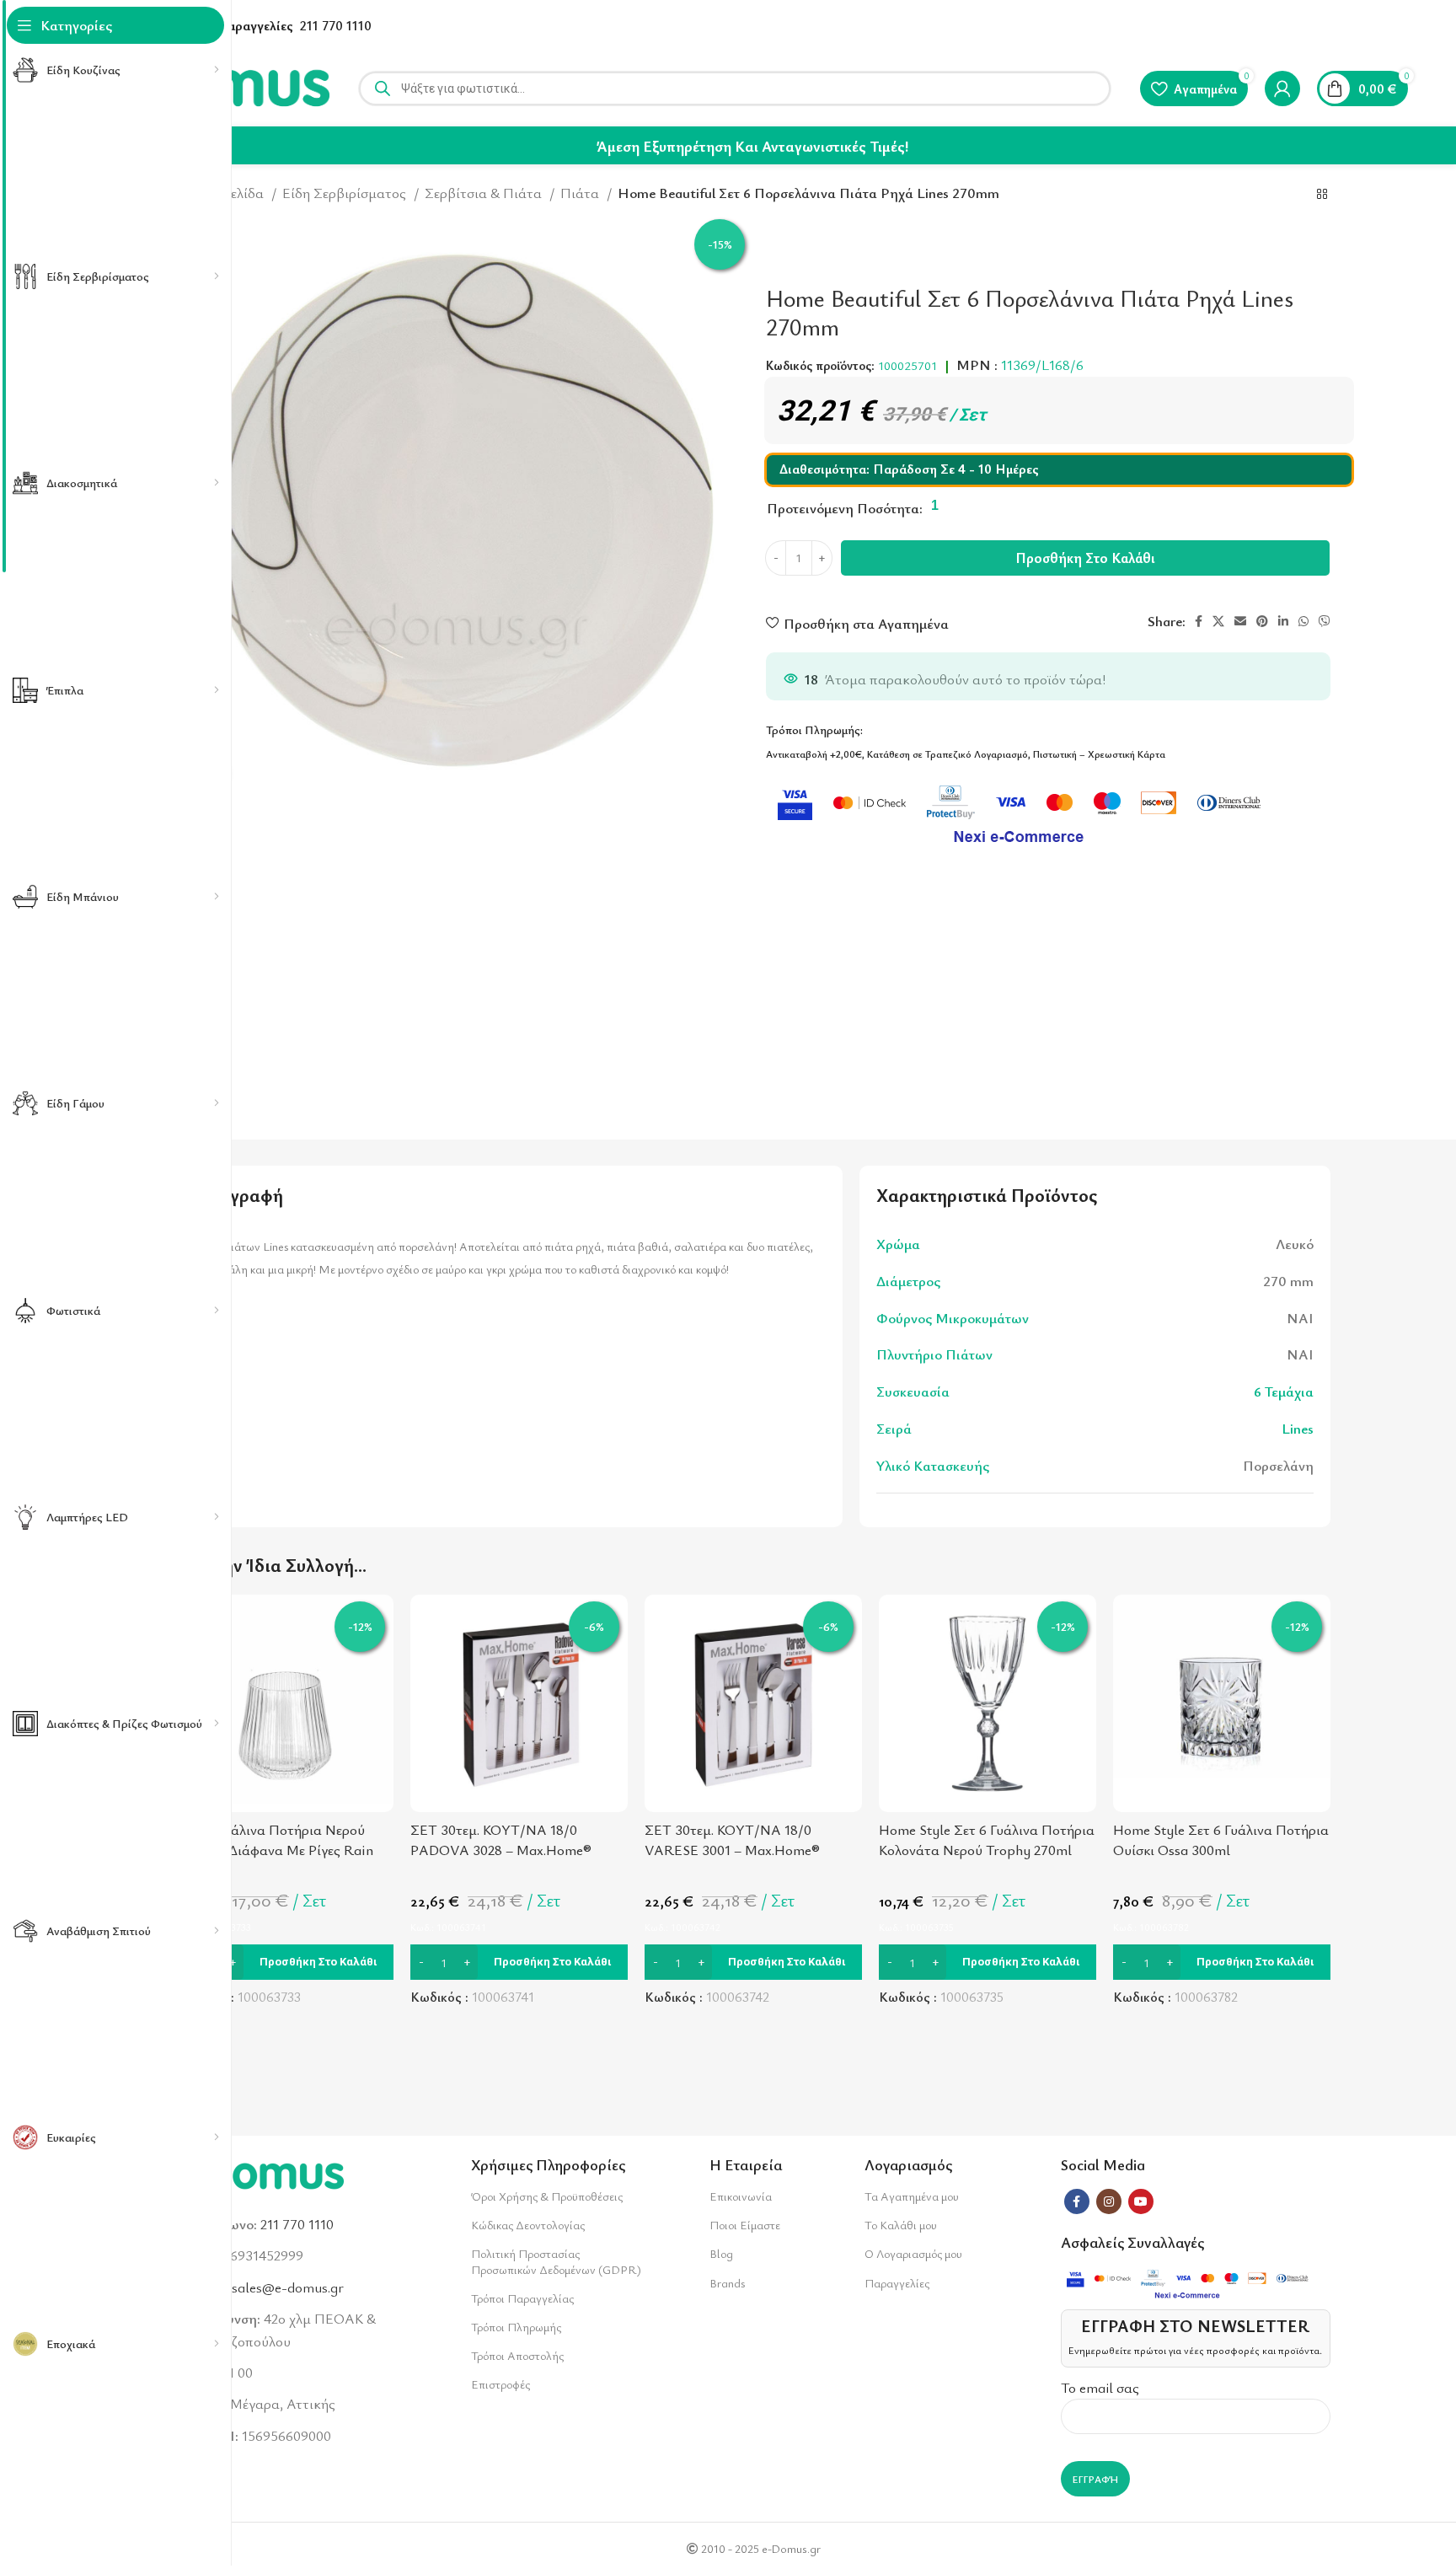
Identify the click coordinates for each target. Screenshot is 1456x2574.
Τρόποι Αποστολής (517, 2355)
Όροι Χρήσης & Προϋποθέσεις (547, 2196)
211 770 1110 (336, 25)
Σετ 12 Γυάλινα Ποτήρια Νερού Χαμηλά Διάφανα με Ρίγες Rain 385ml (275, 1850)
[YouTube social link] (1141, 2201)
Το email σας (1100, 2387)
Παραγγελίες (897, 2283)
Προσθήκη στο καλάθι (1085, 558)
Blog (721, 2253)
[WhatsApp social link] (1303, 621)
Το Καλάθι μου (901, 2225)
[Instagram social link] (1109, 2201)
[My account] (1282, 88)
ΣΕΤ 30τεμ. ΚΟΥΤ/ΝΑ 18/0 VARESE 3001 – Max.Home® (732, 1839)
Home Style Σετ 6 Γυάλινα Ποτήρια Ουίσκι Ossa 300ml (1221, 1839)
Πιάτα (581, 193)
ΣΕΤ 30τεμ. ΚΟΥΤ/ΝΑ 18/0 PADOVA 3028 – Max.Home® (501, 1839)
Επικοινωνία (741, 2196)
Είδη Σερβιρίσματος (346, 193)
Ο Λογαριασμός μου (913, 2253)
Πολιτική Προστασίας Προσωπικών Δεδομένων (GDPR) (556, 2261)
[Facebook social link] (1199, 621)
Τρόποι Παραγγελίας (522, 2298)
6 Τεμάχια (1284, 1391)
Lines (1298, 1428)
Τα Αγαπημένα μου (912, 2196)
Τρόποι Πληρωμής (516, 2327)
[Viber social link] (1325, 621)
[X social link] (1218, 621)
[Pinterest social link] (1262, 621)
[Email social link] (1240, 621)
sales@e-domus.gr (288, 2287)
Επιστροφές (500, 2384)
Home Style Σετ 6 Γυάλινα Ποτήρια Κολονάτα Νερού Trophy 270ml (987, 1839)
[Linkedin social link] (1283, 621)
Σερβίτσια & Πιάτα (485, 193)
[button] (285, 1962)
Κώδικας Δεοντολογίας (528, 2225)
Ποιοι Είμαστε (745, 2225)
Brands (727, 2283)
